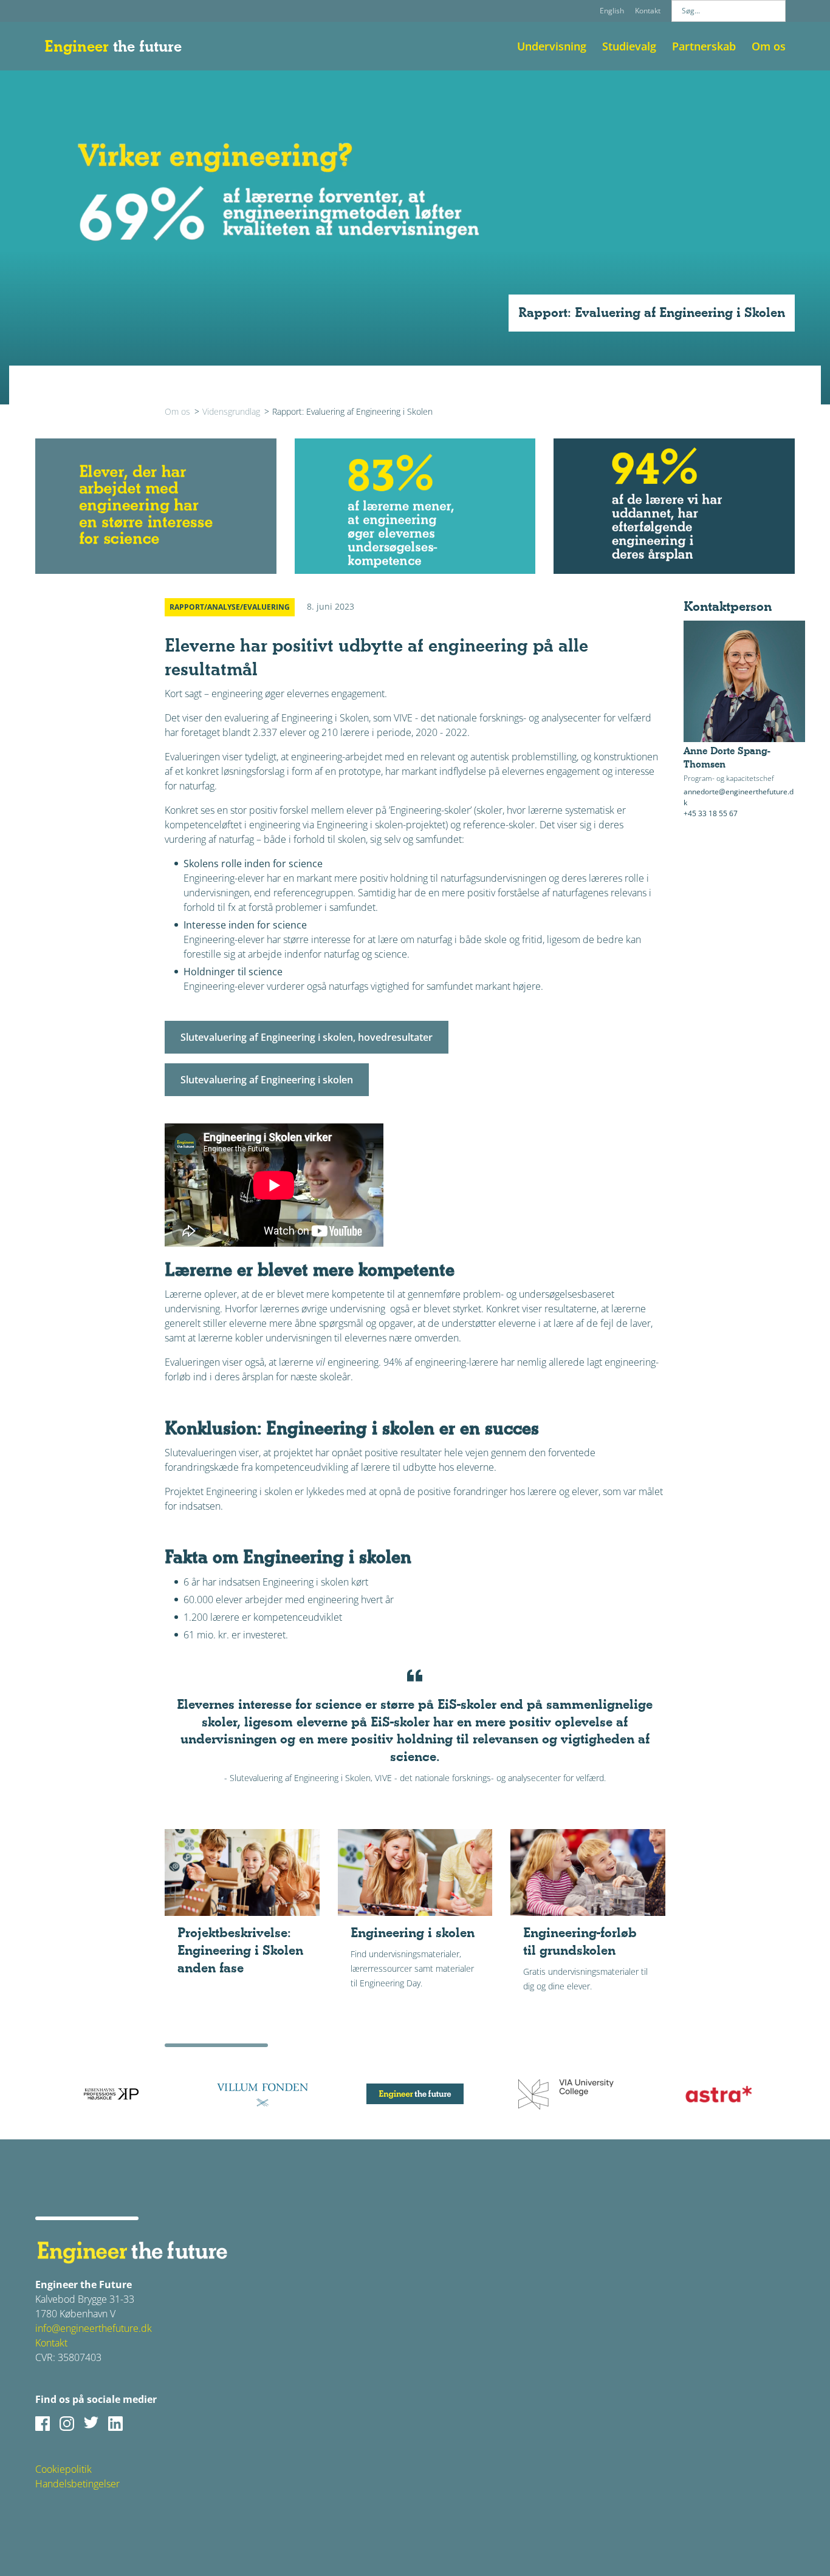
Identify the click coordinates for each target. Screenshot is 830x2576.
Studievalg (629, 46)
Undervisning (552, 46)
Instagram (67, 2424)
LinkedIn (115, 2424)
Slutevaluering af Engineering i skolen (267, 1080)
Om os (769, 46)
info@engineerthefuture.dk (94, 2328)
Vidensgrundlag (231, 411)
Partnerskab (704, 46)
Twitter (91, 2424)
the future (113, 46)
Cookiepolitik (63, 2469)
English (612, 11)
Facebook (43, 2424)
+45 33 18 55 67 (711, 813)
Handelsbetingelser (77, 2484)
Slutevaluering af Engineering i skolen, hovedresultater (307, 1037)
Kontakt (648, 11)
